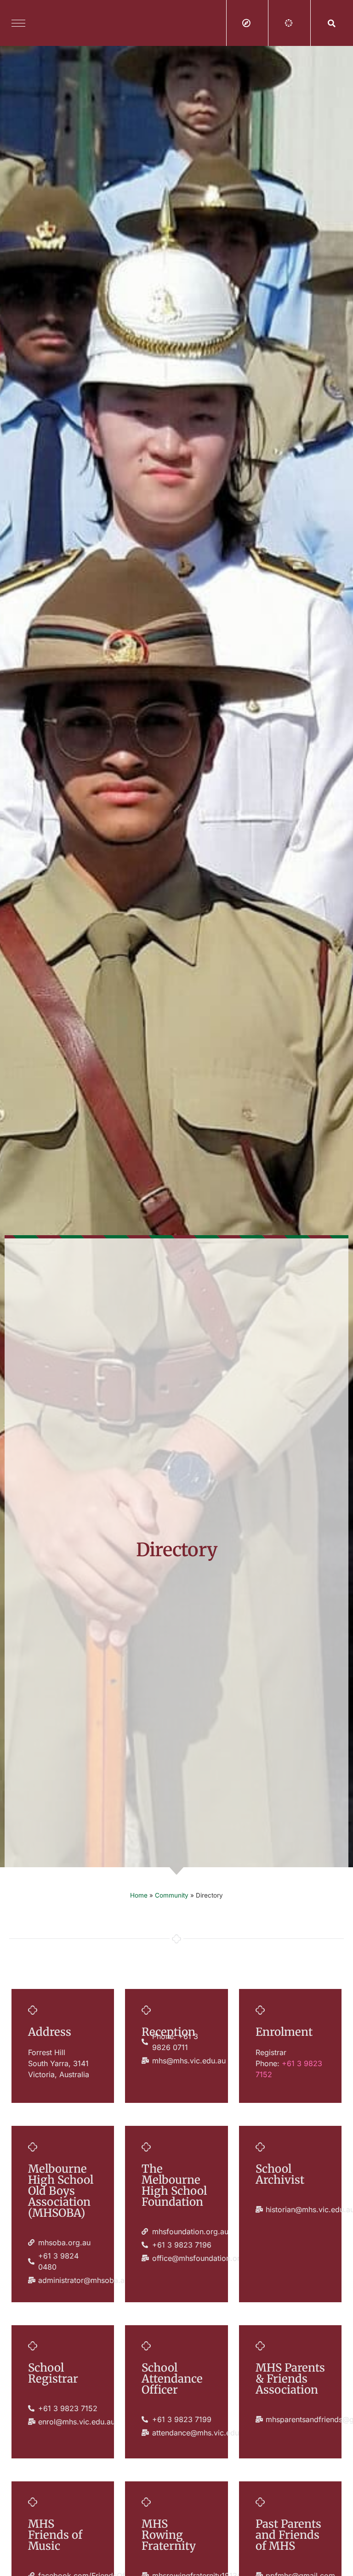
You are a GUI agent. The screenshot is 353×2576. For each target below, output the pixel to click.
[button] (332, 23)
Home (139, 1895)
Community (172, 1895)
